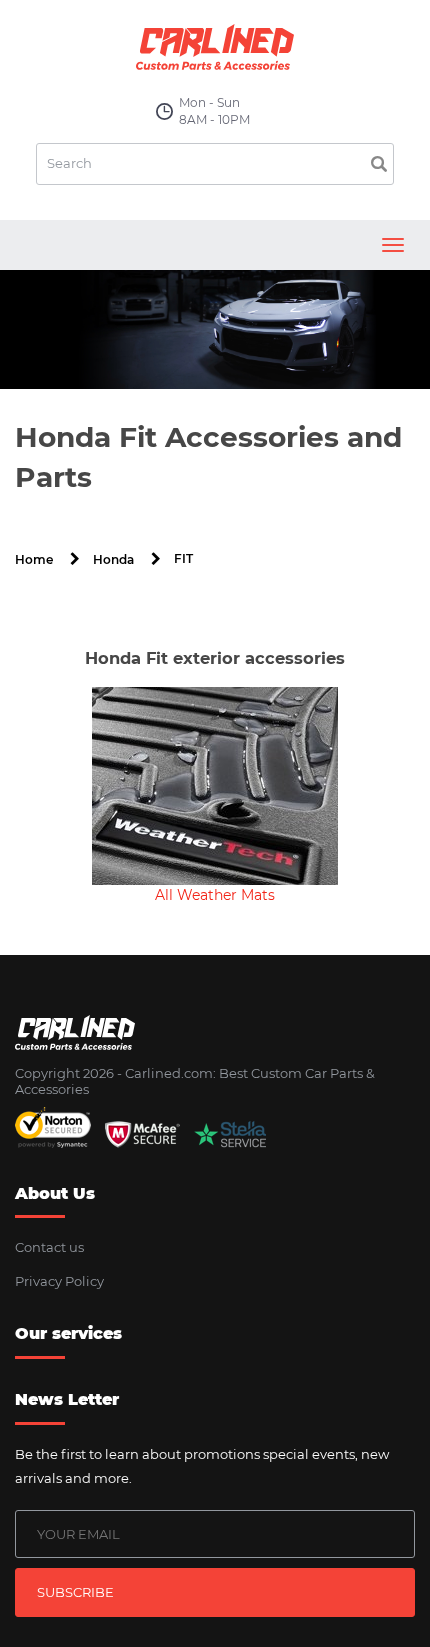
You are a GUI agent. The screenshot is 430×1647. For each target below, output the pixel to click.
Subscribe (75, 1592)
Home (34, 559)
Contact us (49, 1247)
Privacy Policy (59, 1281)
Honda (113, 559)
